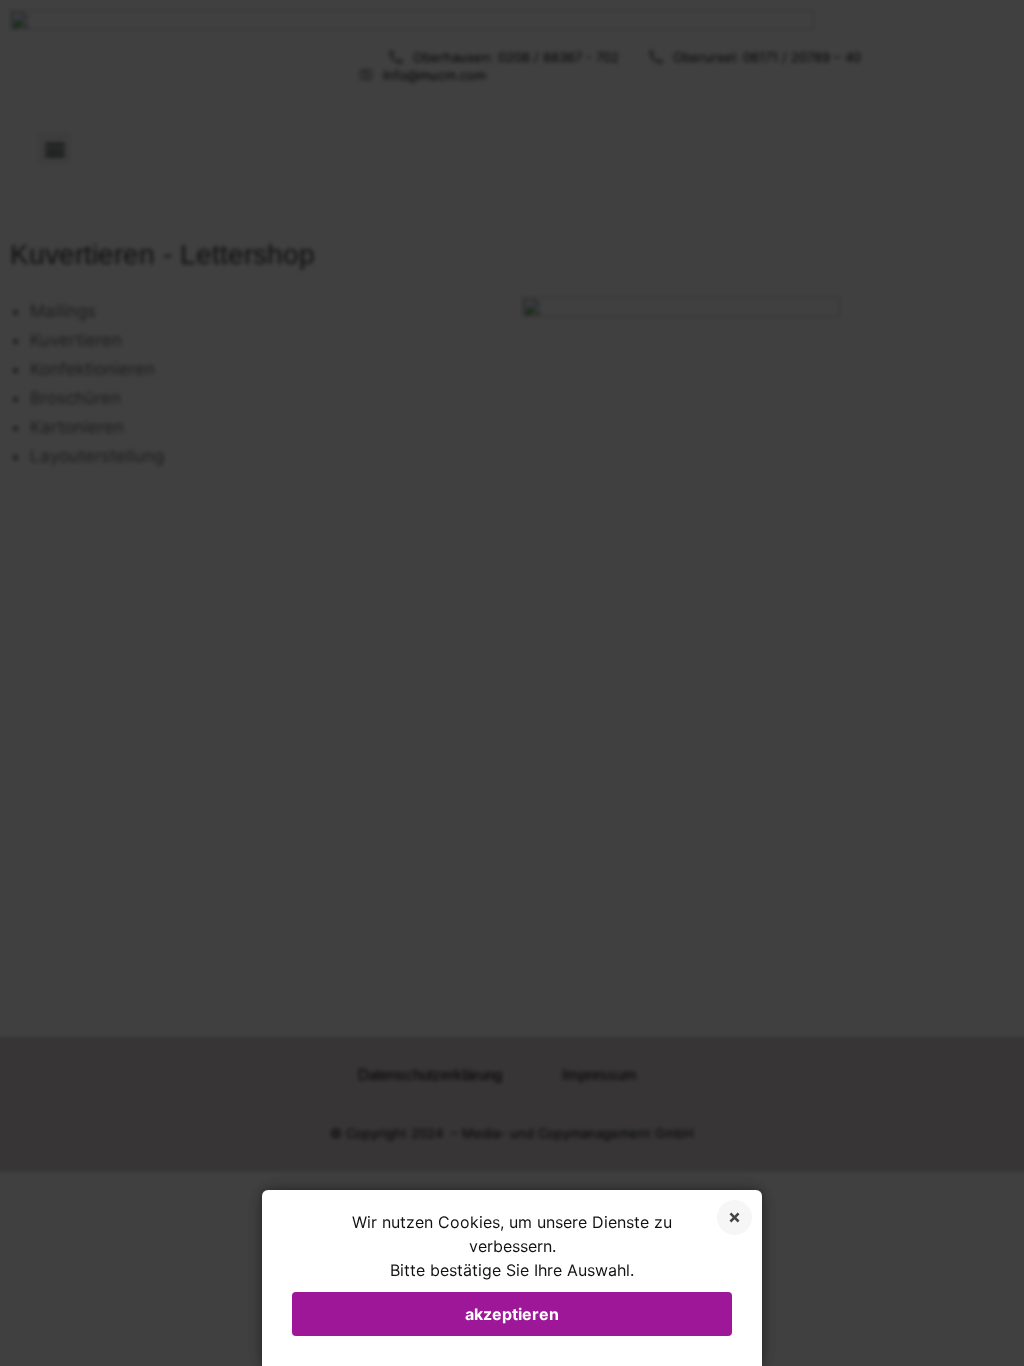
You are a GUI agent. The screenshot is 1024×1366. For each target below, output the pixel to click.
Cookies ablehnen (734, 1217)
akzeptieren (512, 1314)
